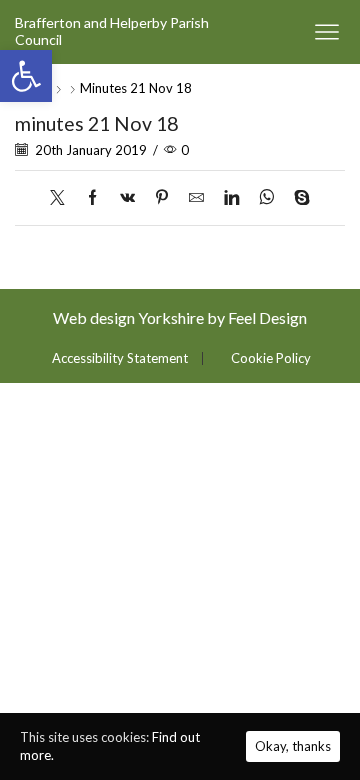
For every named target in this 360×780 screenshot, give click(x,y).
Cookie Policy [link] (271, 358)
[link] (26, 76)
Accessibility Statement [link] (120, 358)
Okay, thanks (293, 746)
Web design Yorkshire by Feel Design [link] (180, 317)
